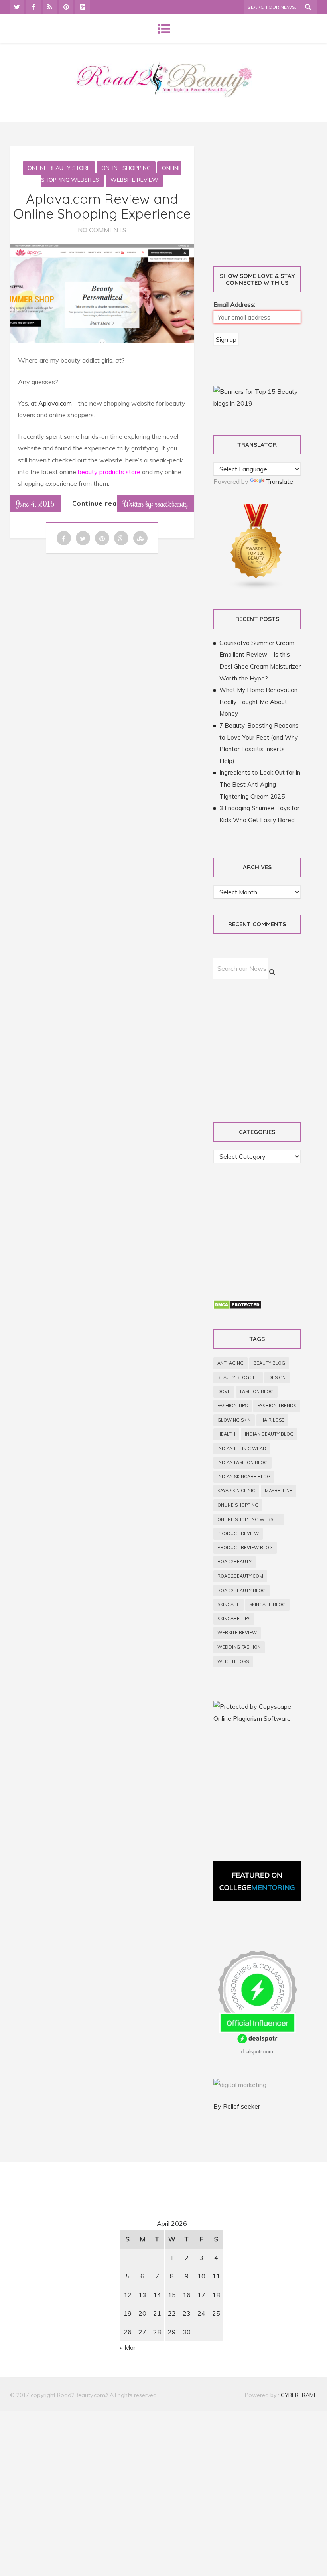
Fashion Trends (277, 1406)
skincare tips (234, 1619)
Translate (280, 481)
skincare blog (267, 1604)
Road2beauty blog (241, 1590)
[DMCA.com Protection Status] (237, 1307)
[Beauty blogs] (256, 588)
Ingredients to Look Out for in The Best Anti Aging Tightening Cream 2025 (260, 784)
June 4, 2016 (35, 503)
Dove (224, 1391)
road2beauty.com (240, 1576)
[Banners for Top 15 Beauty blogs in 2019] (257, 403)
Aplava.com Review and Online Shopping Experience (102, 206)
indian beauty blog (269, 1434)
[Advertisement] (78, 2243)
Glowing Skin (234, 1420)
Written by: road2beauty (156, 503)
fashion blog (257, 1391)
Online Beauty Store (59, 168)
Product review (238, 1533)
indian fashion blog (242, 1462)
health (226, 1434)
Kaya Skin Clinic (236, 1491)
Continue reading (102, 503)
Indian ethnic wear (242, 1448)
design (277, 1377)
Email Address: (234, 304)
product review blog (245, 1548)
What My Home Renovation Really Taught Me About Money (258, 702)
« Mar (128, 2347)
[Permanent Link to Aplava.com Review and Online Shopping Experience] (102, 341)
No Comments (102, 230)
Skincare (229, 1604)
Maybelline (279, 1491)
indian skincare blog (244, 1477)
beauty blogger (238, 1377)
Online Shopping (126, 168)
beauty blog (269, 1363)
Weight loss (233, 1661)
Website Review (134, 180)
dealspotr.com (257, 2051)
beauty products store (110, 472)
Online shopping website (249, 1519)
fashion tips (232, 1406)
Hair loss (272, 1420)
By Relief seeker (237, 2106)
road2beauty (234, 1562)
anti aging (230, 1363)
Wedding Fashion (239, 1647)
